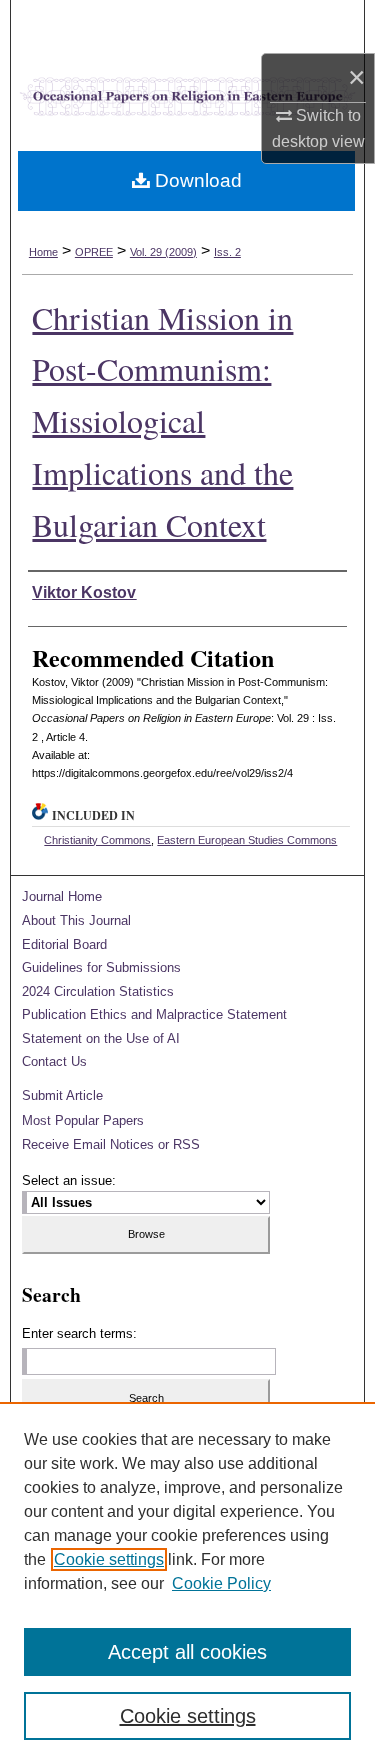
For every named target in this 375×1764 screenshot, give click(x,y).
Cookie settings (109, 1559)
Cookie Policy (221, 1583)
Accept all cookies (187, 1652)
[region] (187, 1583)
